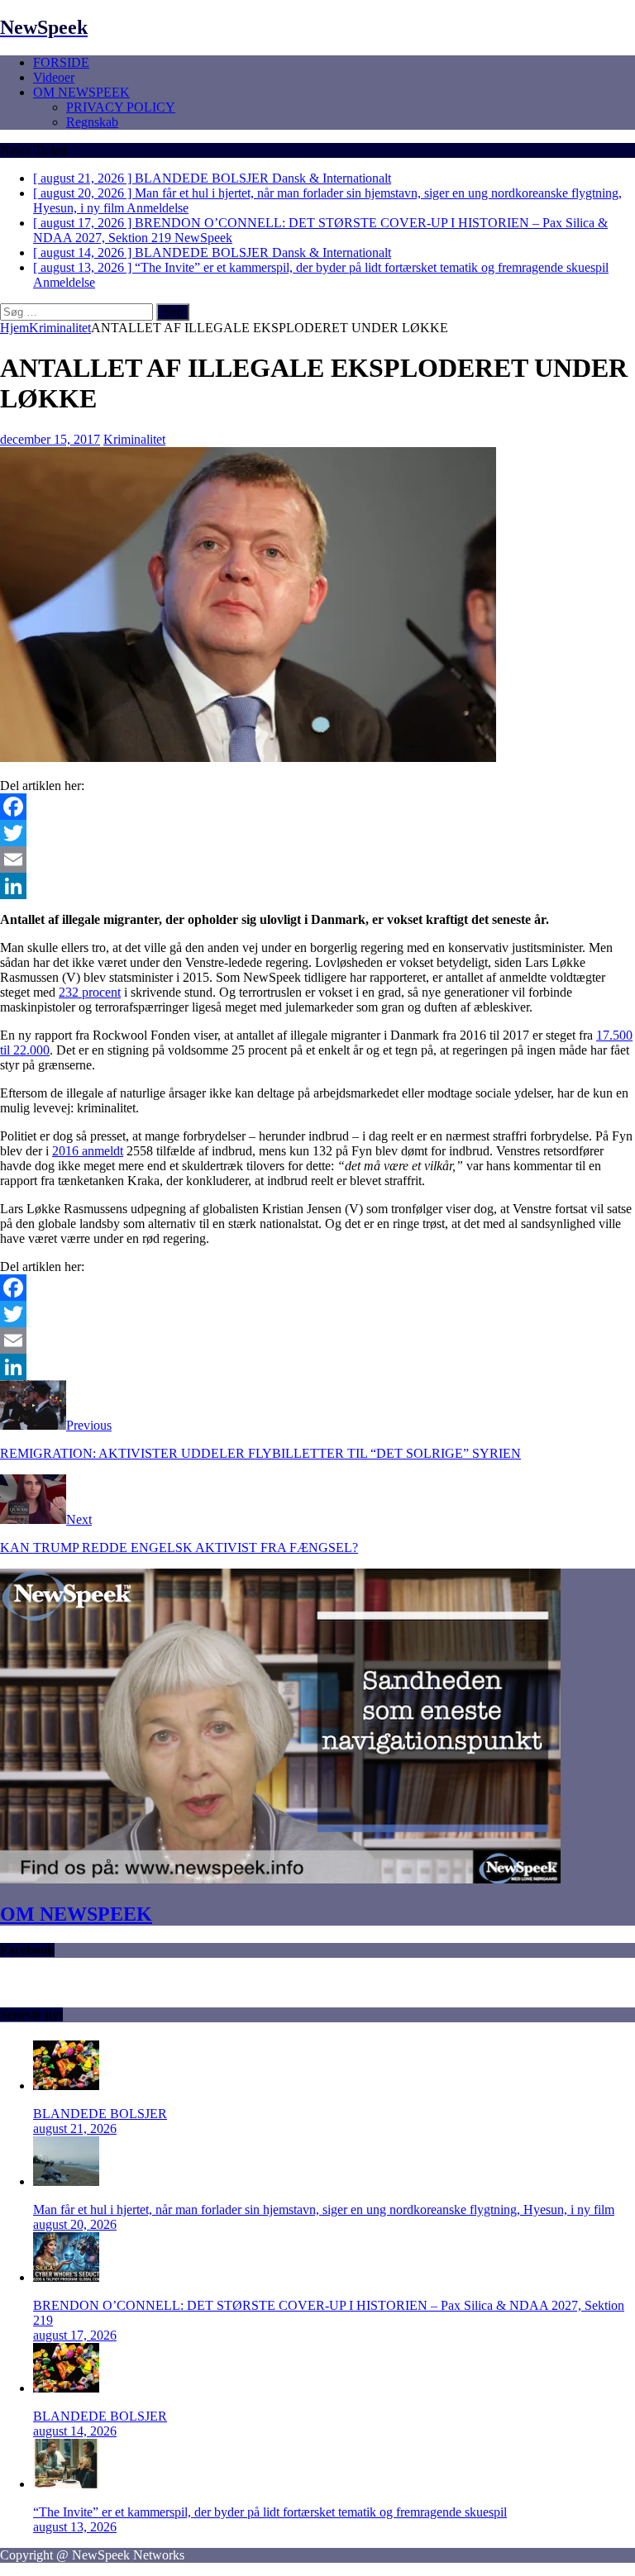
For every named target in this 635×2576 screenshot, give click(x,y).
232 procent (90, 992)
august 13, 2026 (75, 2527)
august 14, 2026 (75, 2431)
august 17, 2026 (75, 2335)
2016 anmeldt (88, 1151)
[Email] (317, 859)
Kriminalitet (134, 439)
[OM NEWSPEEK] (280, 1879)
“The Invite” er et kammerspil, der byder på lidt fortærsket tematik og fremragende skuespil (270, 2512)
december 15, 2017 (50, 439)
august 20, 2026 (75, 2224)
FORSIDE (61, 62)
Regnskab (92, 122)
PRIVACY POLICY (121, 107)
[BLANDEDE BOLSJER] (66, 2086)
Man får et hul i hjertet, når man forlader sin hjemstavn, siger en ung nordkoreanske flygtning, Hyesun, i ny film (324, 2209)
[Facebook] (317, 807)
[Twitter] (317, 833)
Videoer (54, 77)
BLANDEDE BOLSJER (100, 2114)
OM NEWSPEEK (81, 92)
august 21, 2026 (75, 2128)
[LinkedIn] (317, 886)
